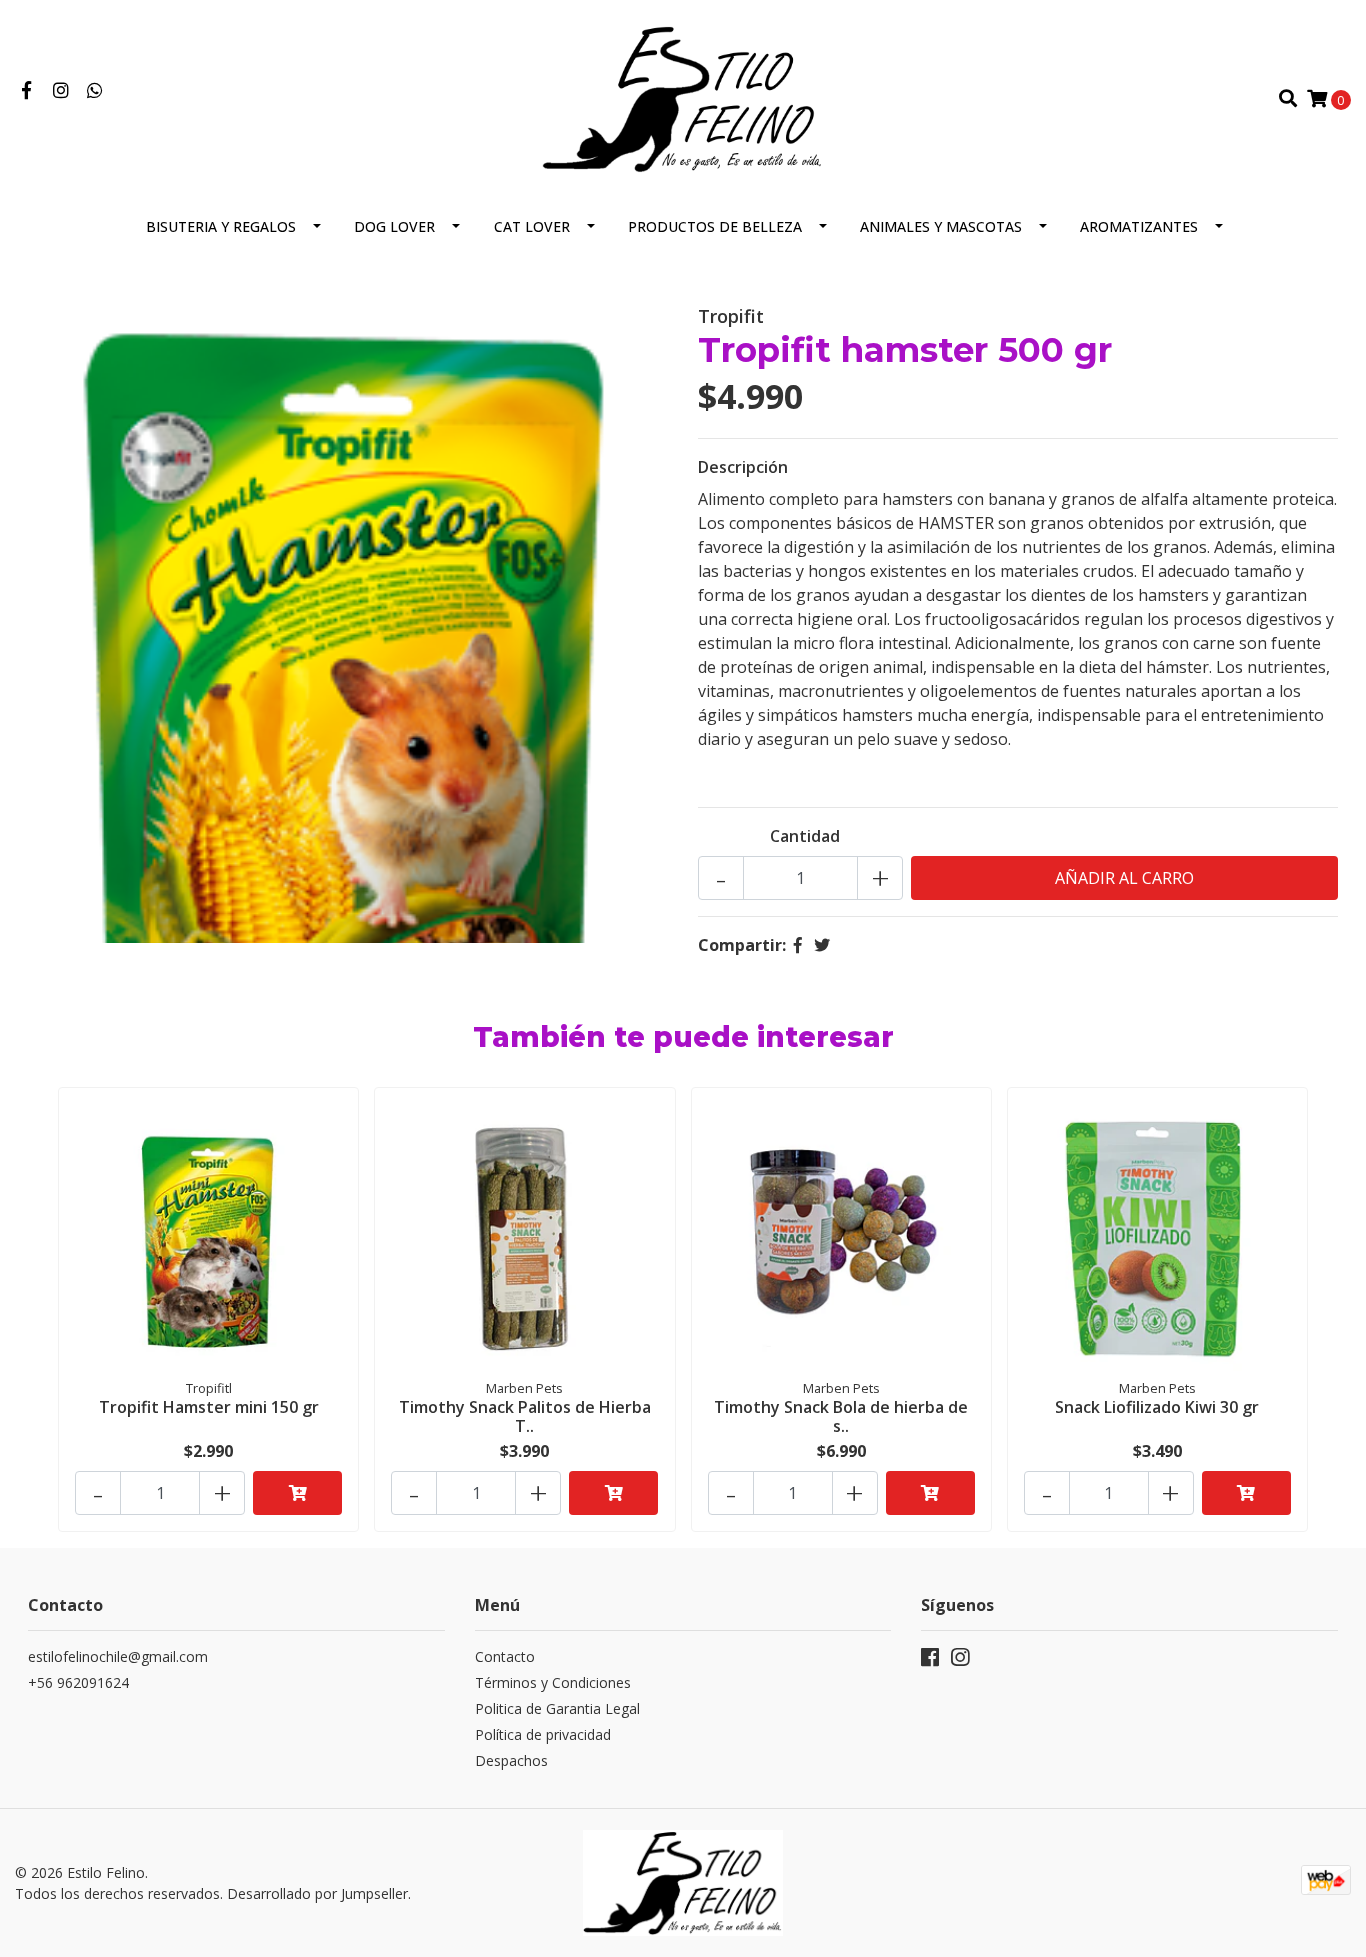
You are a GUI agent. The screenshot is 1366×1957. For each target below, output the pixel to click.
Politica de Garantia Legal (557, 1708)
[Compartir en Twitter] (822, 945)
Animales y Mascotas (941, 226)
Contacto (505, 1656)
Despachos (511, 1760)
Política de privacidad (543, 1734)
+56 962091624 (78, 1682)
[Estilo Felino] (683, 97)
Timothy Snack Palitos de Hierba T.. (525, 1416)
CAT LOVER (532, 226)
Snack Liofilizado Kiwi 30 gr (1157, 1407)
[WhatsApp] (95, 91)
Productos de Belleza (715, 226)
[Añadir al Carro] (297, 1493)
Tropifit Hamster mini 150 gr (209, 1407)
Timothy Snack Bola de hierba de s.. (841, 1416)
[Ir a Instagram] (61, 91)
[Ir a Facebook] (26, 91)
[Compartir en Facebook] (798, 945)
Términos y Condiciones (553, 1682)
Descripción (743, 467)
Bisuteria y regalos (221, 226)
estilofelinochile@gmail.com (118, 1656)
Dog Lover (394, 226)
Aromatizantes (1139, 226)
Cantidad (805, 836)
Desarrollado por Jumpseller (317, 1893)
